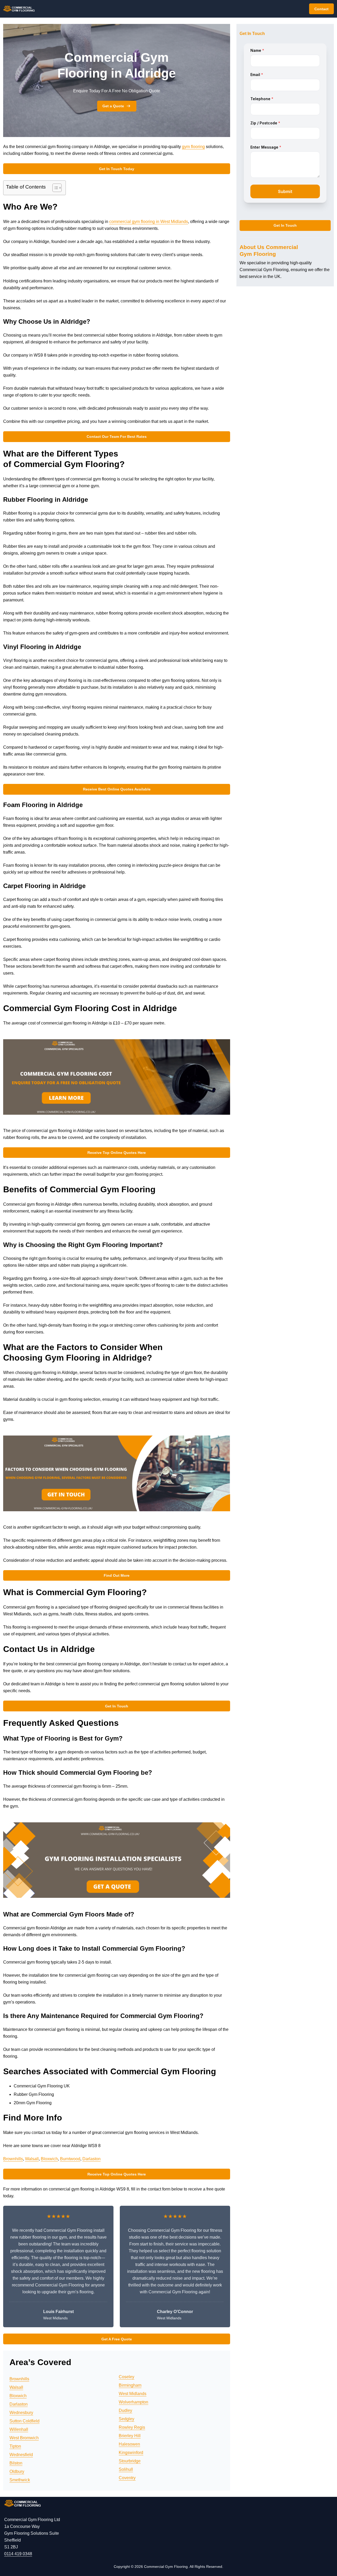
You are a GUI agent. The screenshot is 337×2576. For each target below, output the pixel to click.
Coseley (127, 2377)
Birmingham (130, 2385)
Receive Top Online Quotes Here (117, 1153)
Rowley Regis (132, 2427)
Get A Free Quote (117, 2339)
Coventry (127, 2478)
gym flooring (193, 147)
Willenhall (19, 2429)
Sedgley (127, 2419)
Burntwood (70, 2159)
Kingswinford (131, 2453)
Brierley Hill (130, 2436)
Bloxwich (49, 2159)
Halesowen (129, 2444)
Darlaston (91, 2159)
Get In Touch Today (117, 169)
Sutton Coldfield (24, 2421)
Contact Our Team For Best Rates (117, 437)
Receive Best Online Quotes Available (117, 789)
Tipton (15, 2446)
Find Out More (117, 1575)
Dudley (125, 2410)
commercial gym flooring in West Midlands (149, 222)
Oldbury (17, 2471)
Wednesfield (21, 2455)
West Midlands (133, 2394)
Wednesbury (21, 2413)
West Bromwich (24, 2438)
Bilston (16, 2463)
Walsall (32, 2159)
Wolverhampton (133, 2402)
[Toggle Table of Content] (54, 188)
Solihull (126, 2469)
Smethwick (20, 2480)
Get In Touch (117, 1706)
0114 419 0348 (18, 2554)
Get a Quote (113, 106)
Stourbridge (130, 2461)
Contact (321, 9)
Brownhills (13, 2159)
